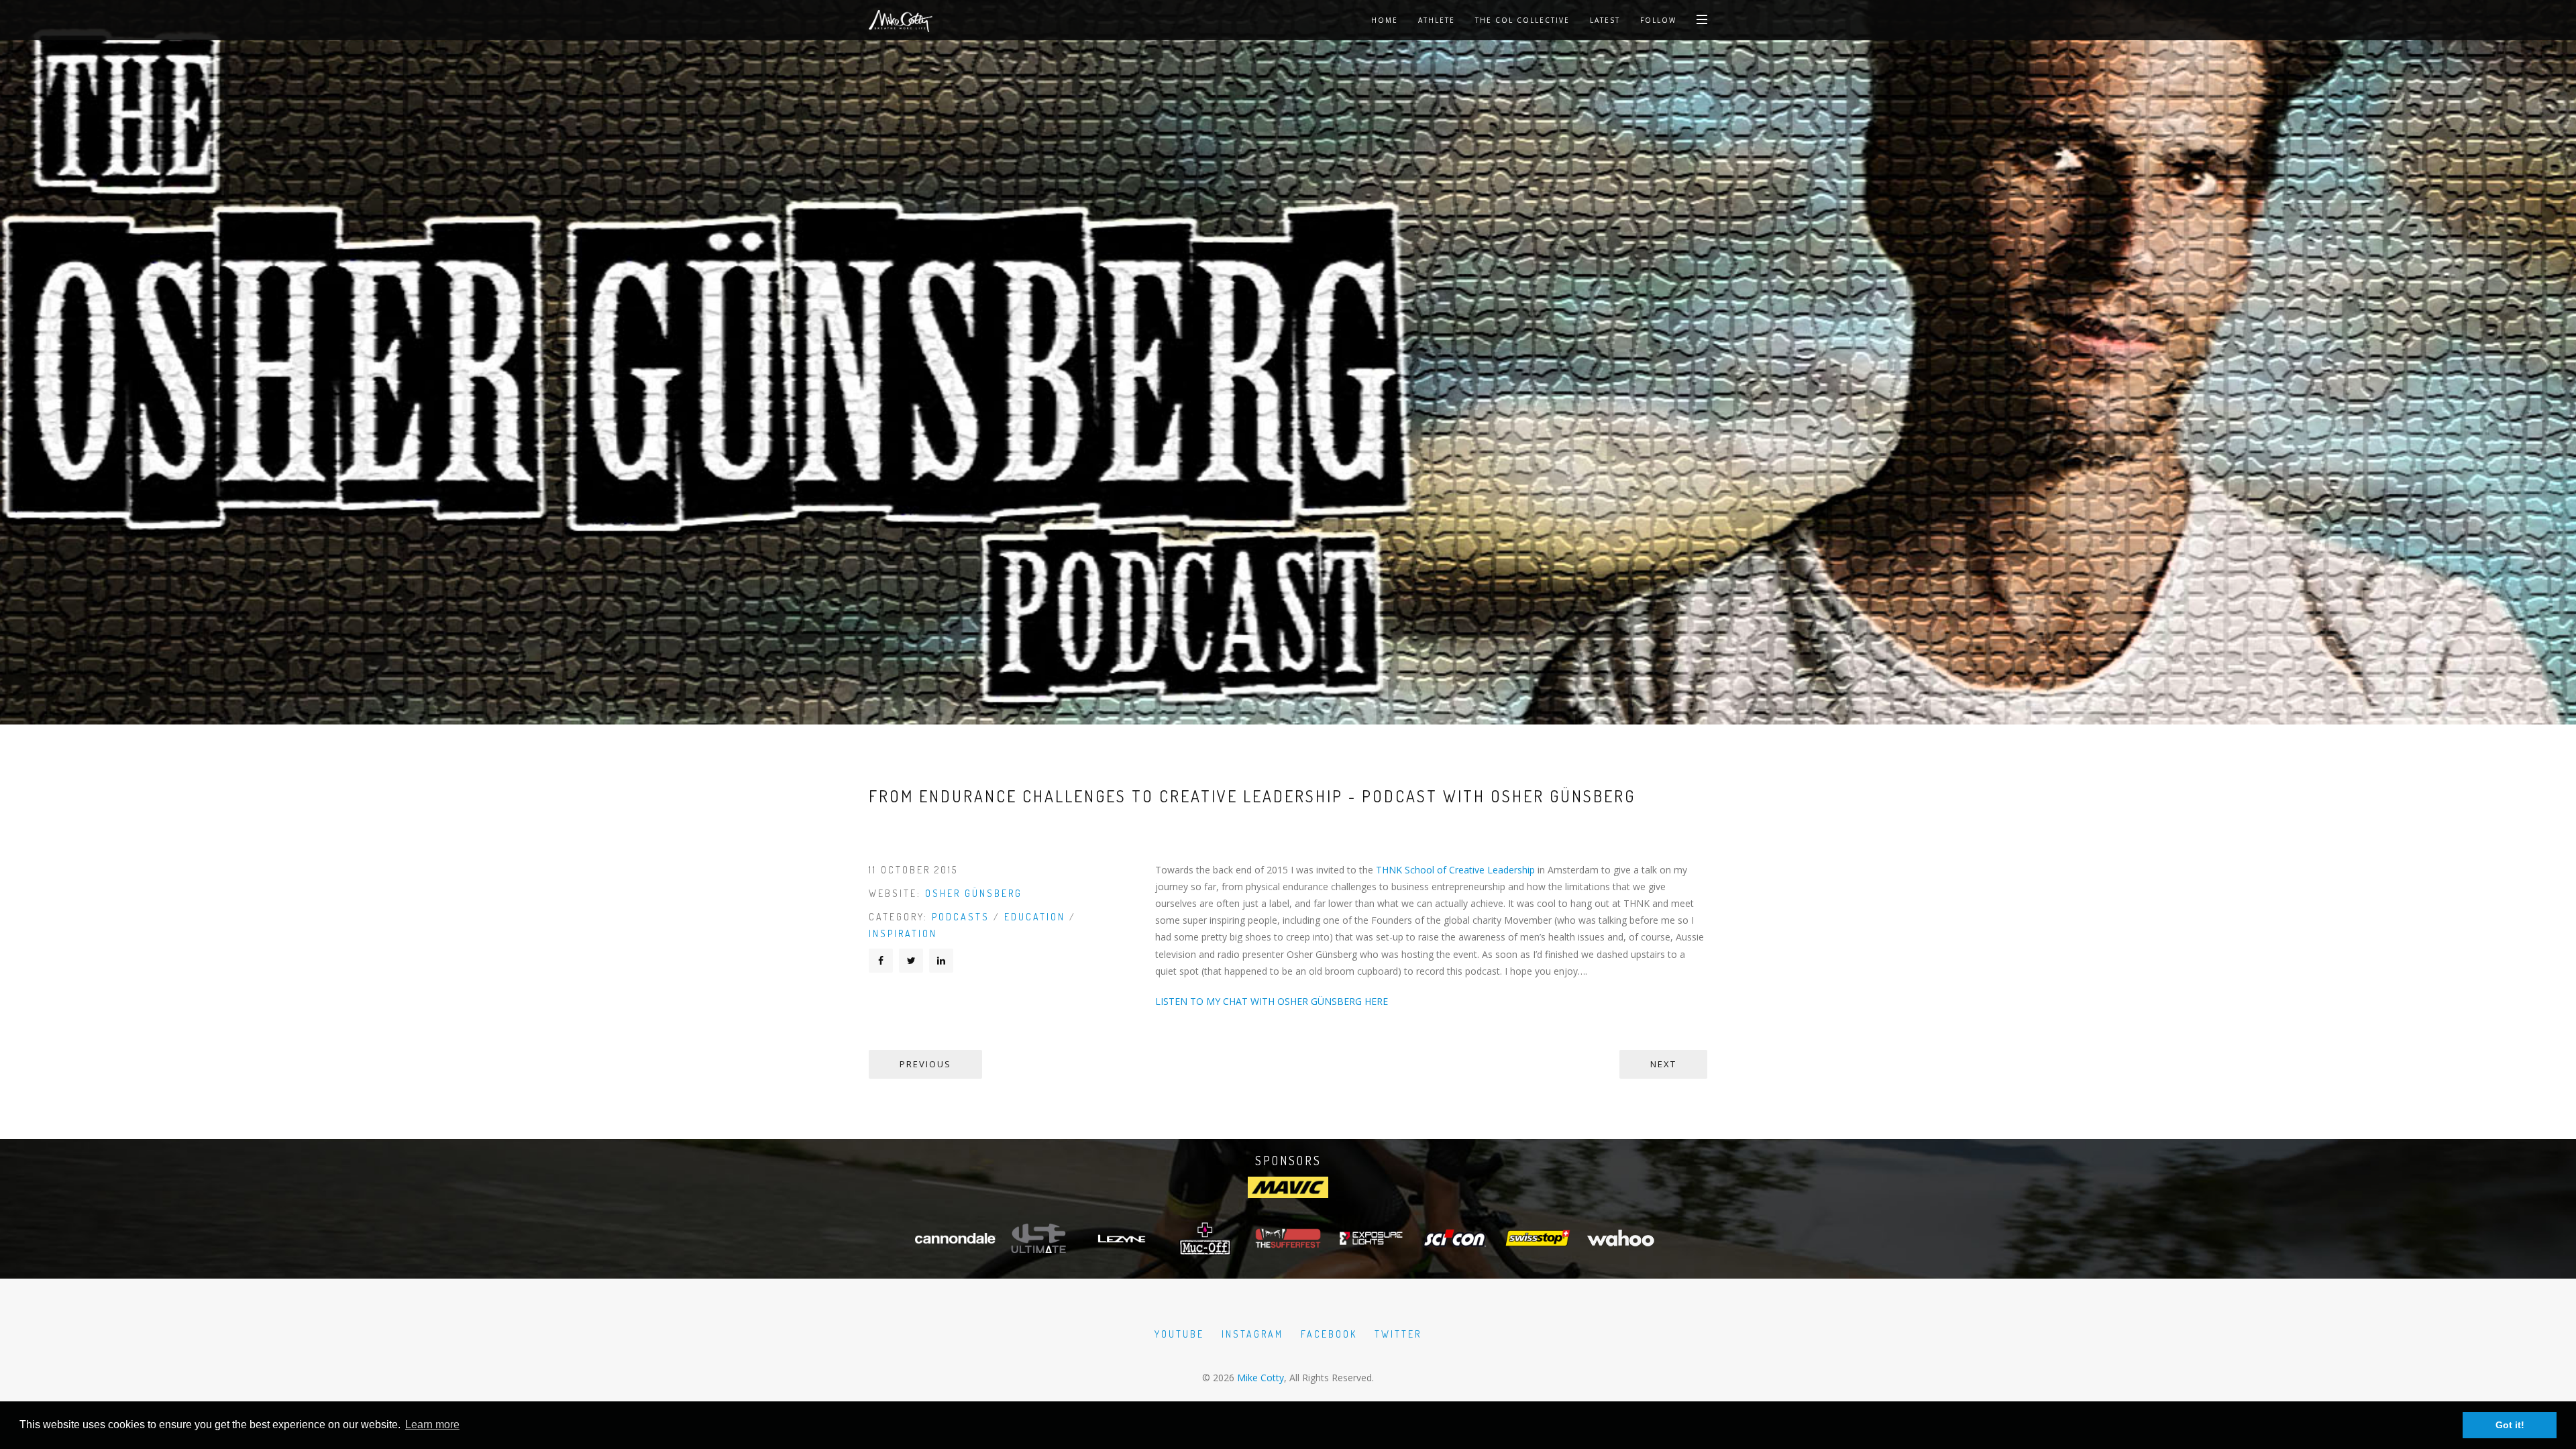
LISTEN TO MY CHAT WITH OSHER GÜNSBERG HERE (1272, 1001)
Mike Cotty (1260, 1378)
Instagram (1252, 1334)
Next (1663, 1064)
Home (1385, 20)
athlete (1437, 20)
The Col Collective (1522, 20)
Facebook (1329, 1334)
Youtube (1179, 1334)
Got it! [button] (2510, 1425)
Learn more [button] (432, 1425)
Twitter (1398, 1334)
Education (1035, 917)
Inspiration (903, 933)
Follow (1658, 20)
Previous (925, 1064)
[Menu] (1702, 19)
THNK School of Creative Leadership (1455, 870)
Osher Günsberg (974, 893)
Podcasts (961, 917)
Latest (1605, 20)
